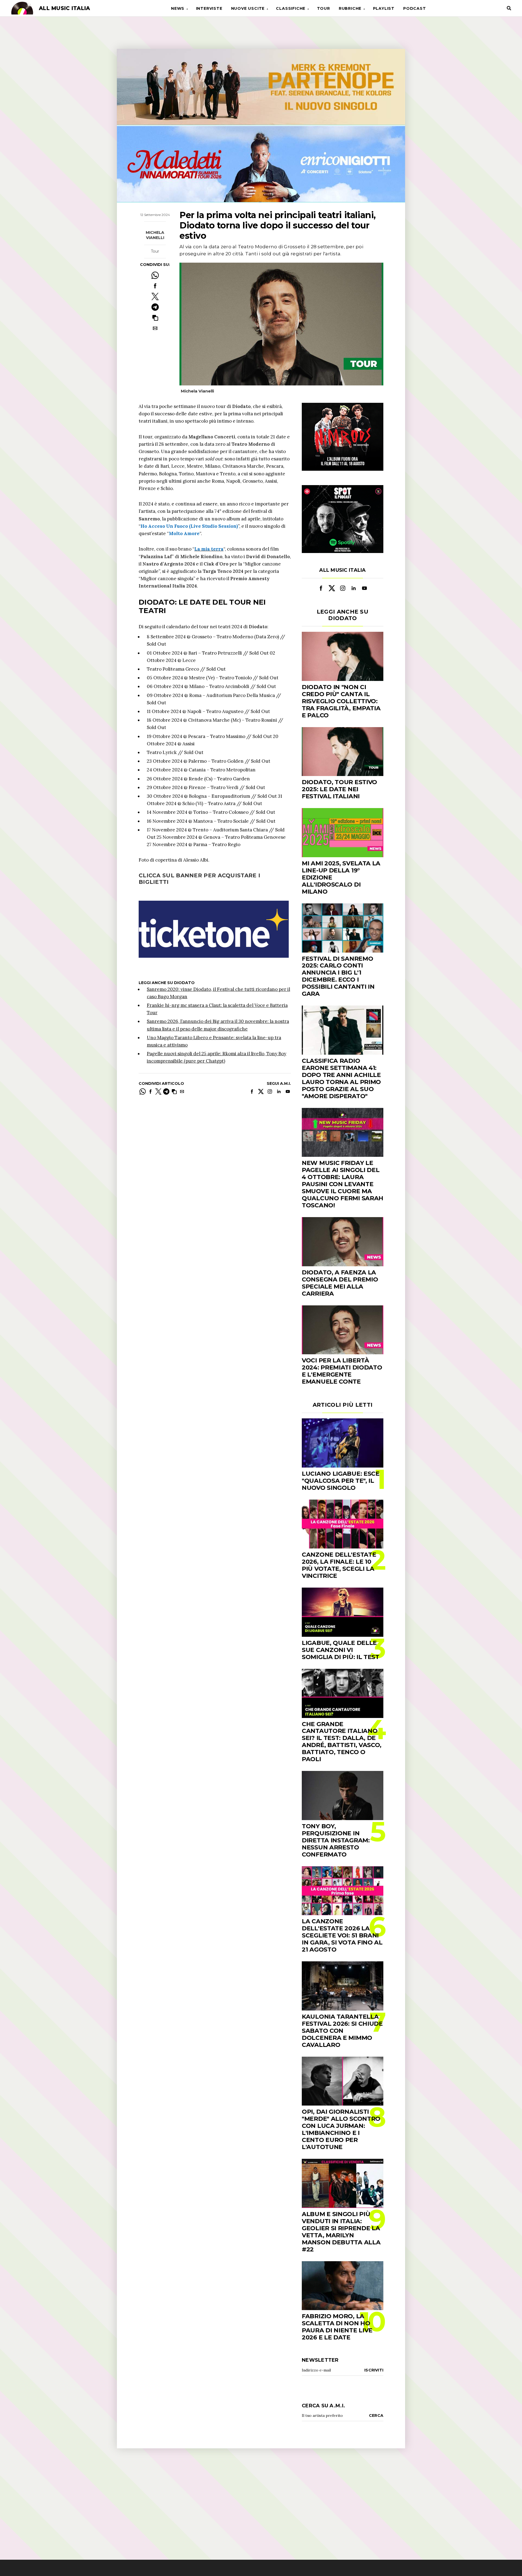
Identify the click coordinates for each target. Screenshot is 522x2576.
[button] (155, 318)
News (178, 8)
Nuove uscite (248, 8)
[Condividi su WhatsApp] (155, 275)
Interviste (209, 8)
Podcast (415, 8)
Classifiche (291, 8)
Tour (324, 8)
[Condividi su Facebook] (155, 286)
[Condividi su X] (155, 296)
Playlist (384, 8)
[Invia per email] (155, 328)
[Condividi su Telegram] (155, 307)
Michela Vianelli (155, 235)
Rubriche (350, 8)
